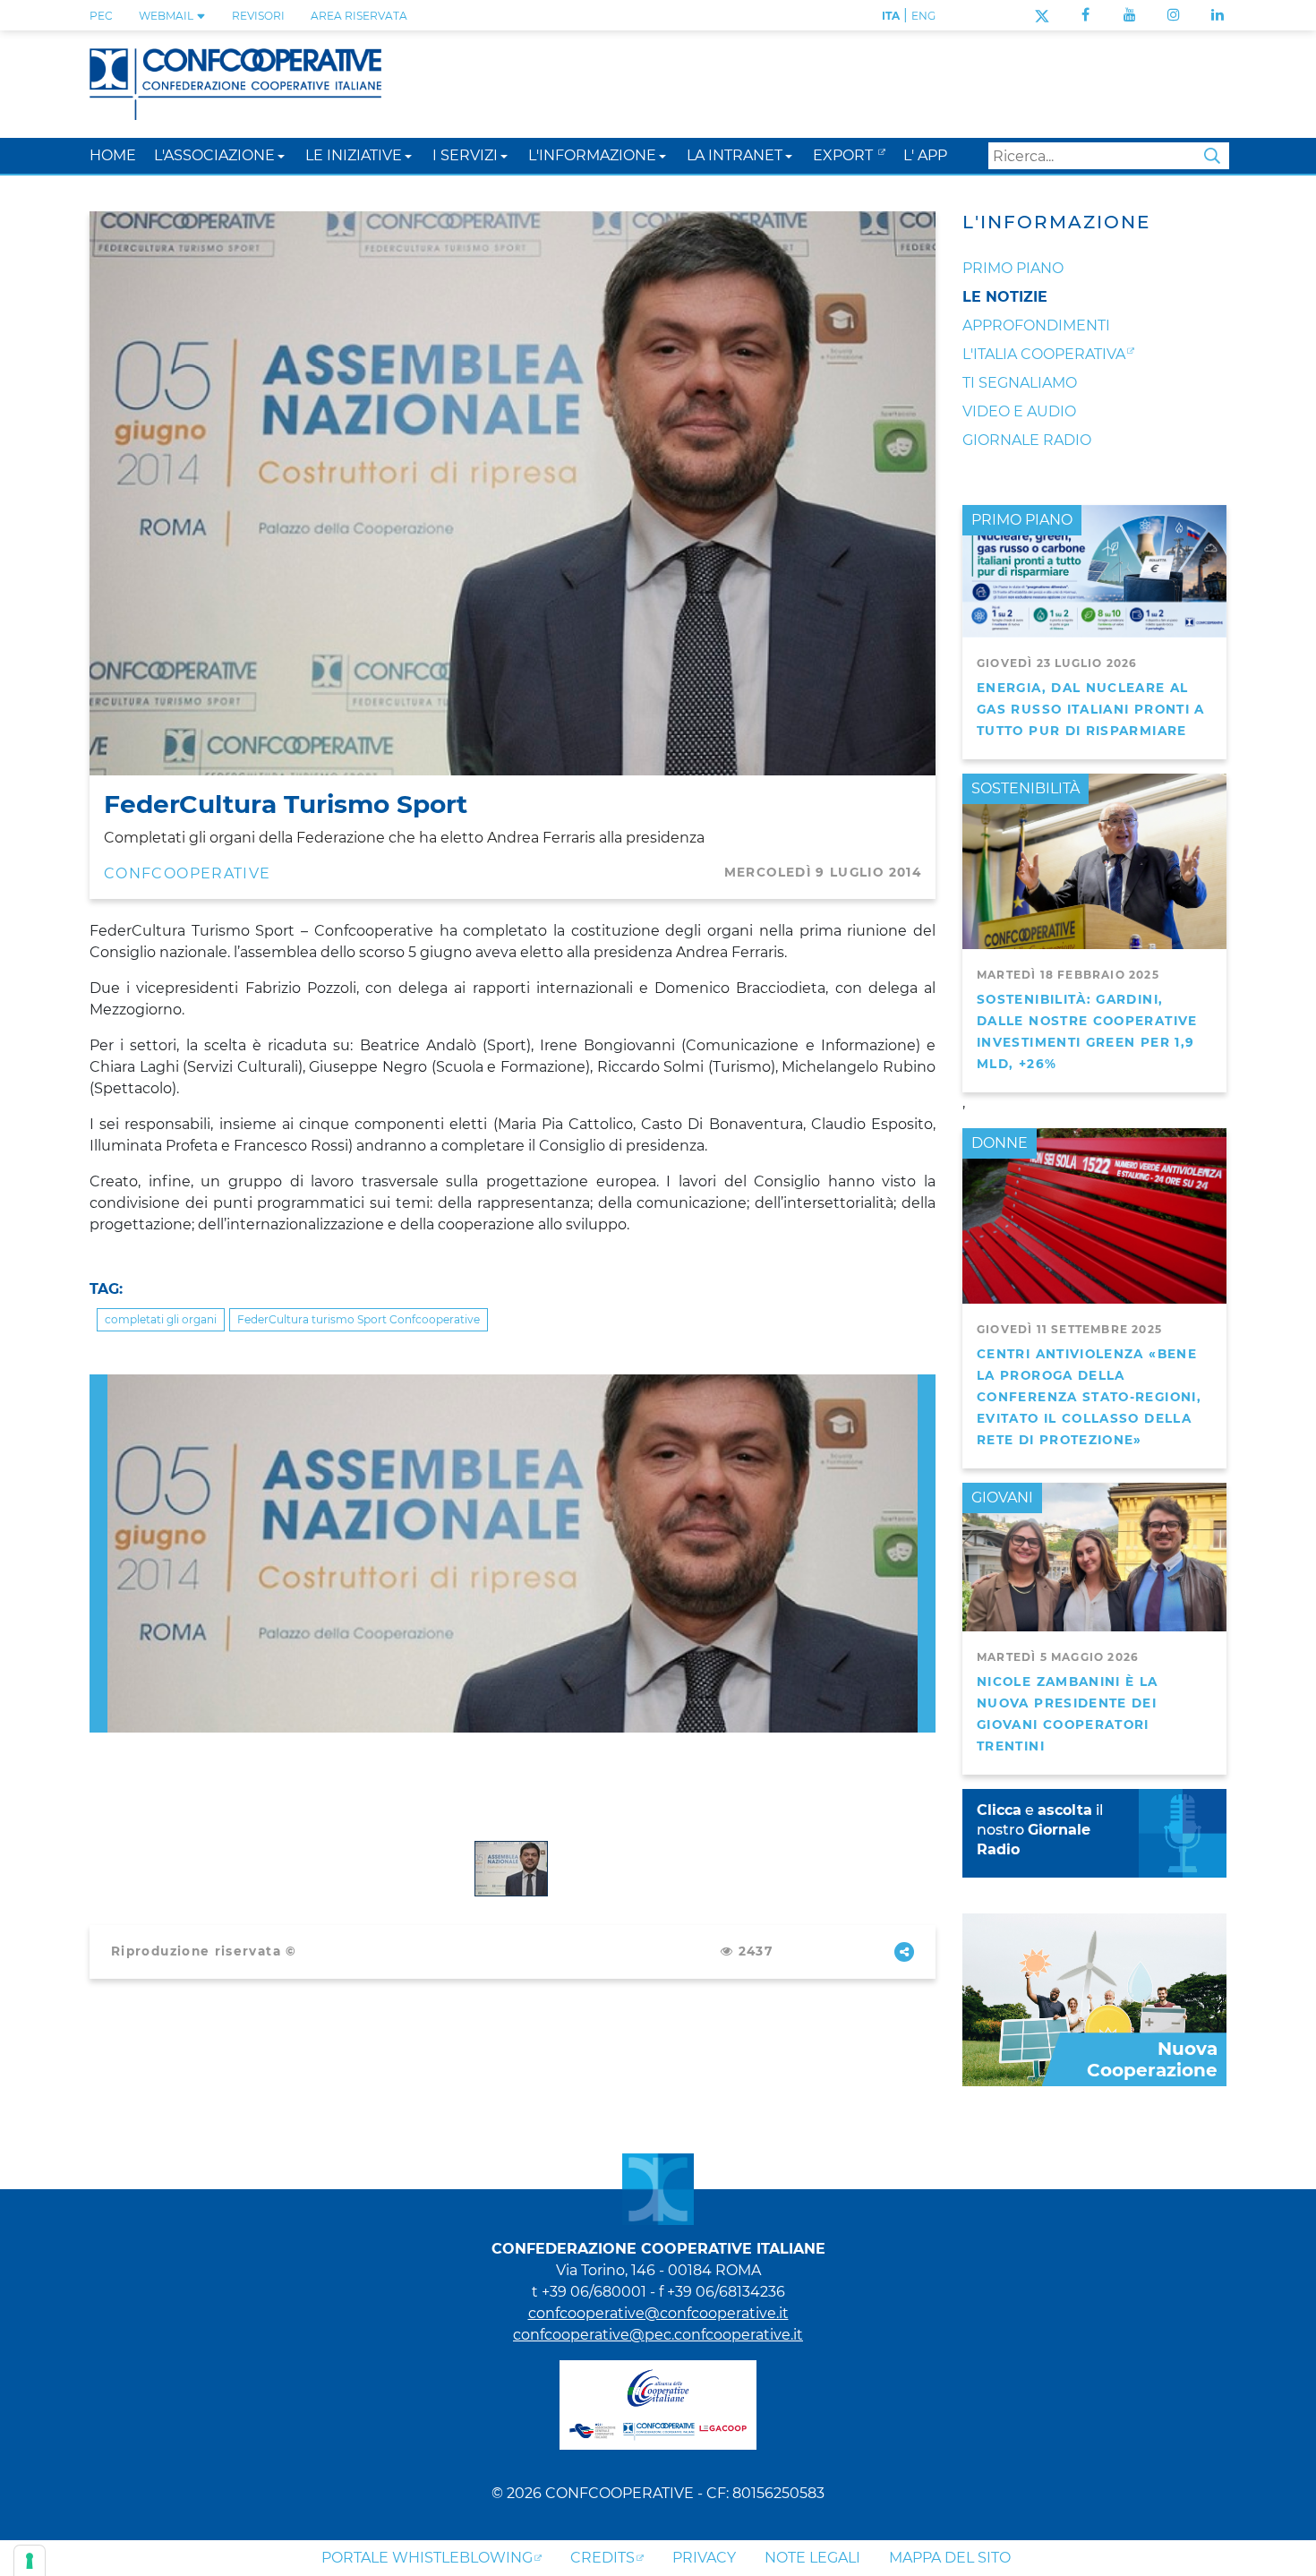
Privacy (704, 2558)
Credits (602, 2558)
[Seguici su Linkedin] (1218, 15)
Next (927, 1385)
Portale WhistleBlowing (427, 2558)
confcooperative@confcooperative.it (658, 2313)
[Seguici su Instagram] (1174, 15)
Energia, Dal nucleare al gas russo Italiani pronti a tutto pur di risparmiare (1091, 709)
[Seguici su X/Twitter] (1042, 15)
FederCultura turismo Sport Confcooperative (359, 1319)
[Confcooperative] (235, 83)
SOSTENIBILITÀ (1025, 788)
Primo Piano (1013, 268)
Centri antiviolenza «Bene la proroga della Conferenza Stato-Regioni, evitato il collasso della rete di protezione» (1089, 1397)
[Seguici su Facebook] (1085, 15)
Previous (98, 1385)
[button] (281, 155)
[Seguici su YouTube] (1130, 15)
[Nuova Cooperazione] (1094, 1999)
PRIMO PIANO (1022, 520)
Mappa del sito (950, 2558)
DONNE (1000, 1143)
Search (1212, 156)
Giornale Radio (1027, 440)
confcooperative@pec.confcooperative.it (658, 2335)
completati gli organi (161, 1319)
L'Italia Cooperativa (1044, 354)
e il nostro (1040, 1830)
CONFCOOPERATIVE (187, 873)
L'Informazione (1056, 222)
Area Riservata (359, 16)
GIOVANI (1002, 1498)
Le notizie (1005, 297)
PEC (101, 16)
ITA (891, 16)
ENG (923, 16)
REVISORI (258, 16)
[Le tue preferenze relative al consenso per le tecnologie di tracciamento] (30, 2561)
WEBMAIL (167, 16)
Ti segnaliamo (1020, 383)
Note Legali (812, 2558)
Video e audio (1019, 411)
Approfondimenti (1036, 325)
